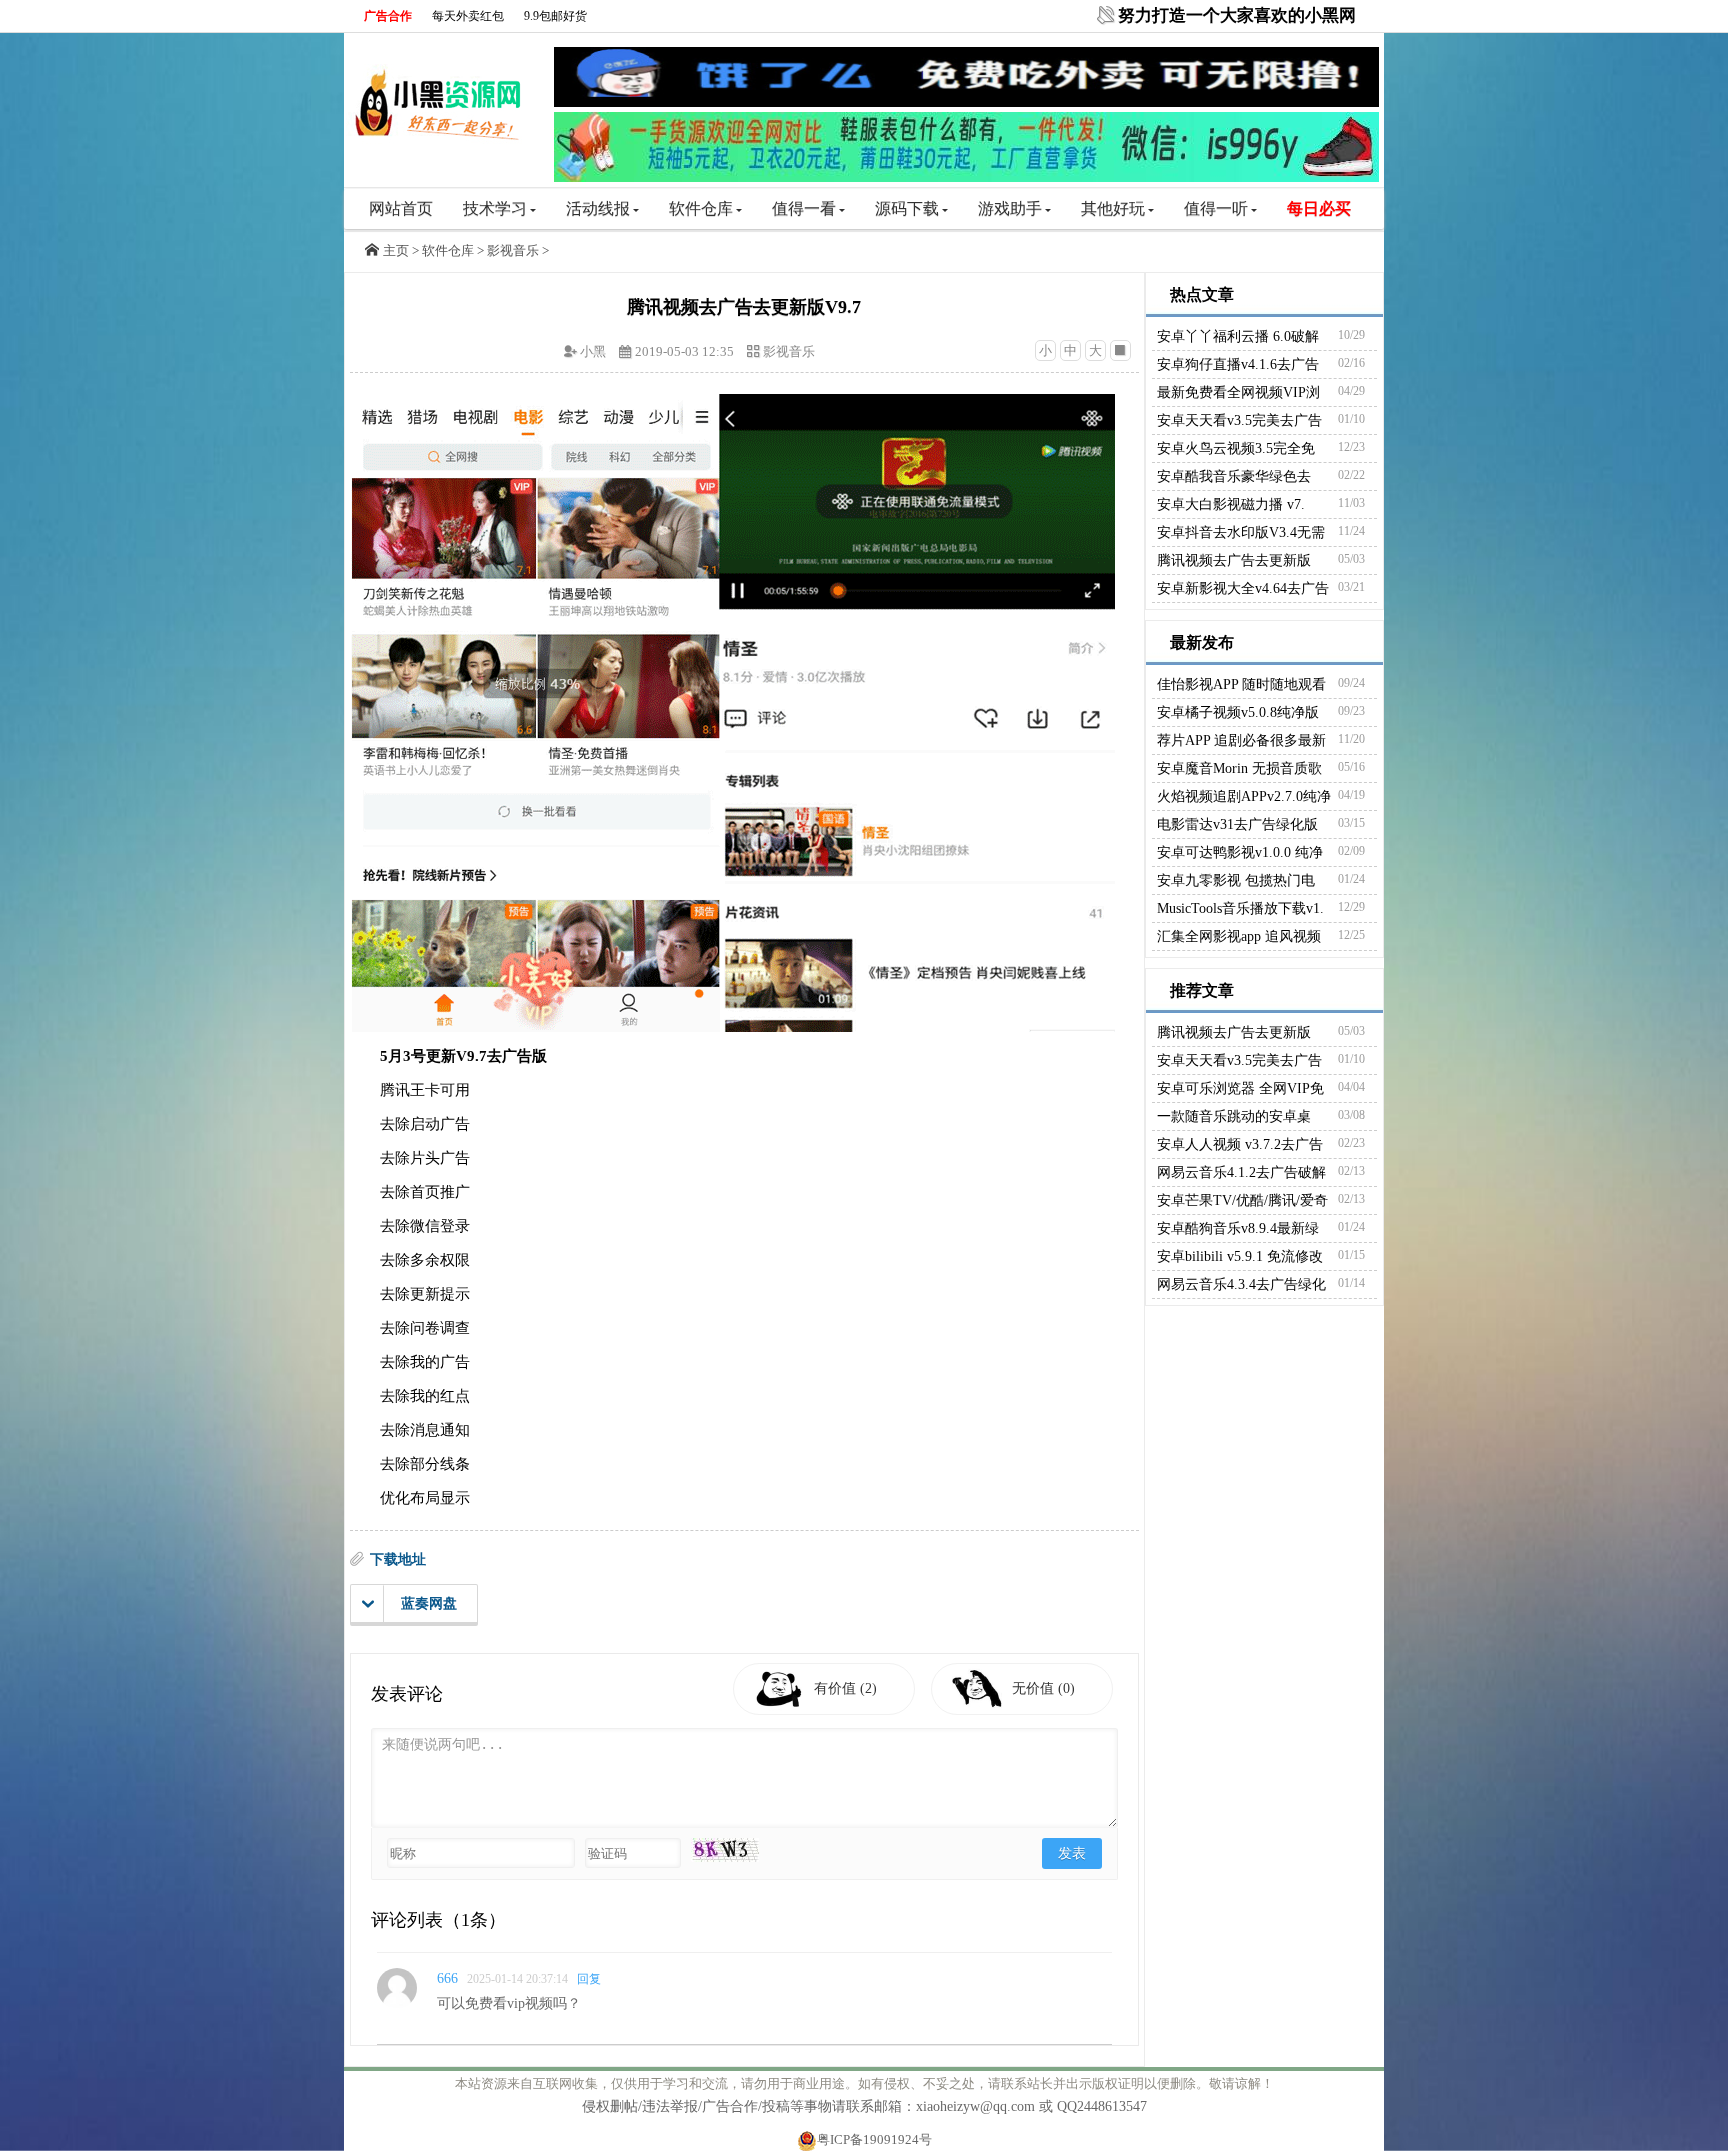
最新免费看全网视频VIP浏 (1238, 392)
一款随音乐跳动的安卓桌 (1234, 1116)
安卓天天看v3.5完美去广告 (1239, 420)
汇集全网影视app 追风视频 (1239, 936)
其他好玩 (1113, 208)
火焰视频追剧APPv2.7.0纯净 (1244, 796)
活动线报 (598, 208)
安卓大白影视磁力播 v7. (1231, 504)
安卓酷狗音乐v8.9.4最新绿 (1238, 1228)
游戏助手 (1010, 208)
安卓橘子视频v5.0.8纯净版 (1238, 712)
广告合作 (388, 16)
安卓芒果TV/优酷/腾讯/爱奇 (1242, 1200)
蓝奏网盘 (429, 1603)
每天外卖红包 (468, 16)
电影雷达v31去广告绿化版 (1237, 824)
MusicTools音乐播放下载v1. (1240, 908)
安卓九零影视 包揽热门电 (1236, 880)
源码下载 (907, 208)
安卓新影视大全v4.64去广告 (1243, 588)
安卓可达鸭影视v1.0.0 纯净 (1240, 852)
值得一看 (804, 208)
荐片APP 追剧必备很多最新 (1241, 740)
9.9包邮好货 (555, 16)
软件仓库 (701, 208)
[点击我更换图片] (725, 1850)
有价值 (845, 1688)
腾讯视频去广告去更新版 (1234, 560)
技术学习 (495, 208)
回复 (589, 1979)
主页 (396, 250)
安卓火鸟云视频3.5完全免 (1236, 448)
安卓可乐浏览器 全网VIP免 (1240, 1088)
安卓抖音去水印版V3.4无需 (1241, 532)
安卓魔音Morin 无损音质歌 (1239, 768)
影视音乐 (513, 250)
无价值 (1043, 1688)
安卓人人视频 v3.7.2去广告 (1240, 1144)
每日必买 (1319, 208)
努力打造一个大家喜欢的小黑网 (1237, 15)
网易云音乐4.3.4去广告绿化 (1241, 1284)
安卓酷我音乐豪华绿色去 (1234, 476)
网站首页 (401, 208)
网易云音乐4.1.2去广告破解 (1241, 1172)
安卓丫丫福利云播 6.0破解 (1238, 336)
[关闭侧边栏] (1120, 350)
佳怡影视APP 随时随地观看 (1241, 684)
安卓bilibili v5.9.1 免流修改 (1240, 1256)
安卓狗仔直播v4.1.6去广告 (1238, 364)
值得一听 (1216, 208)
